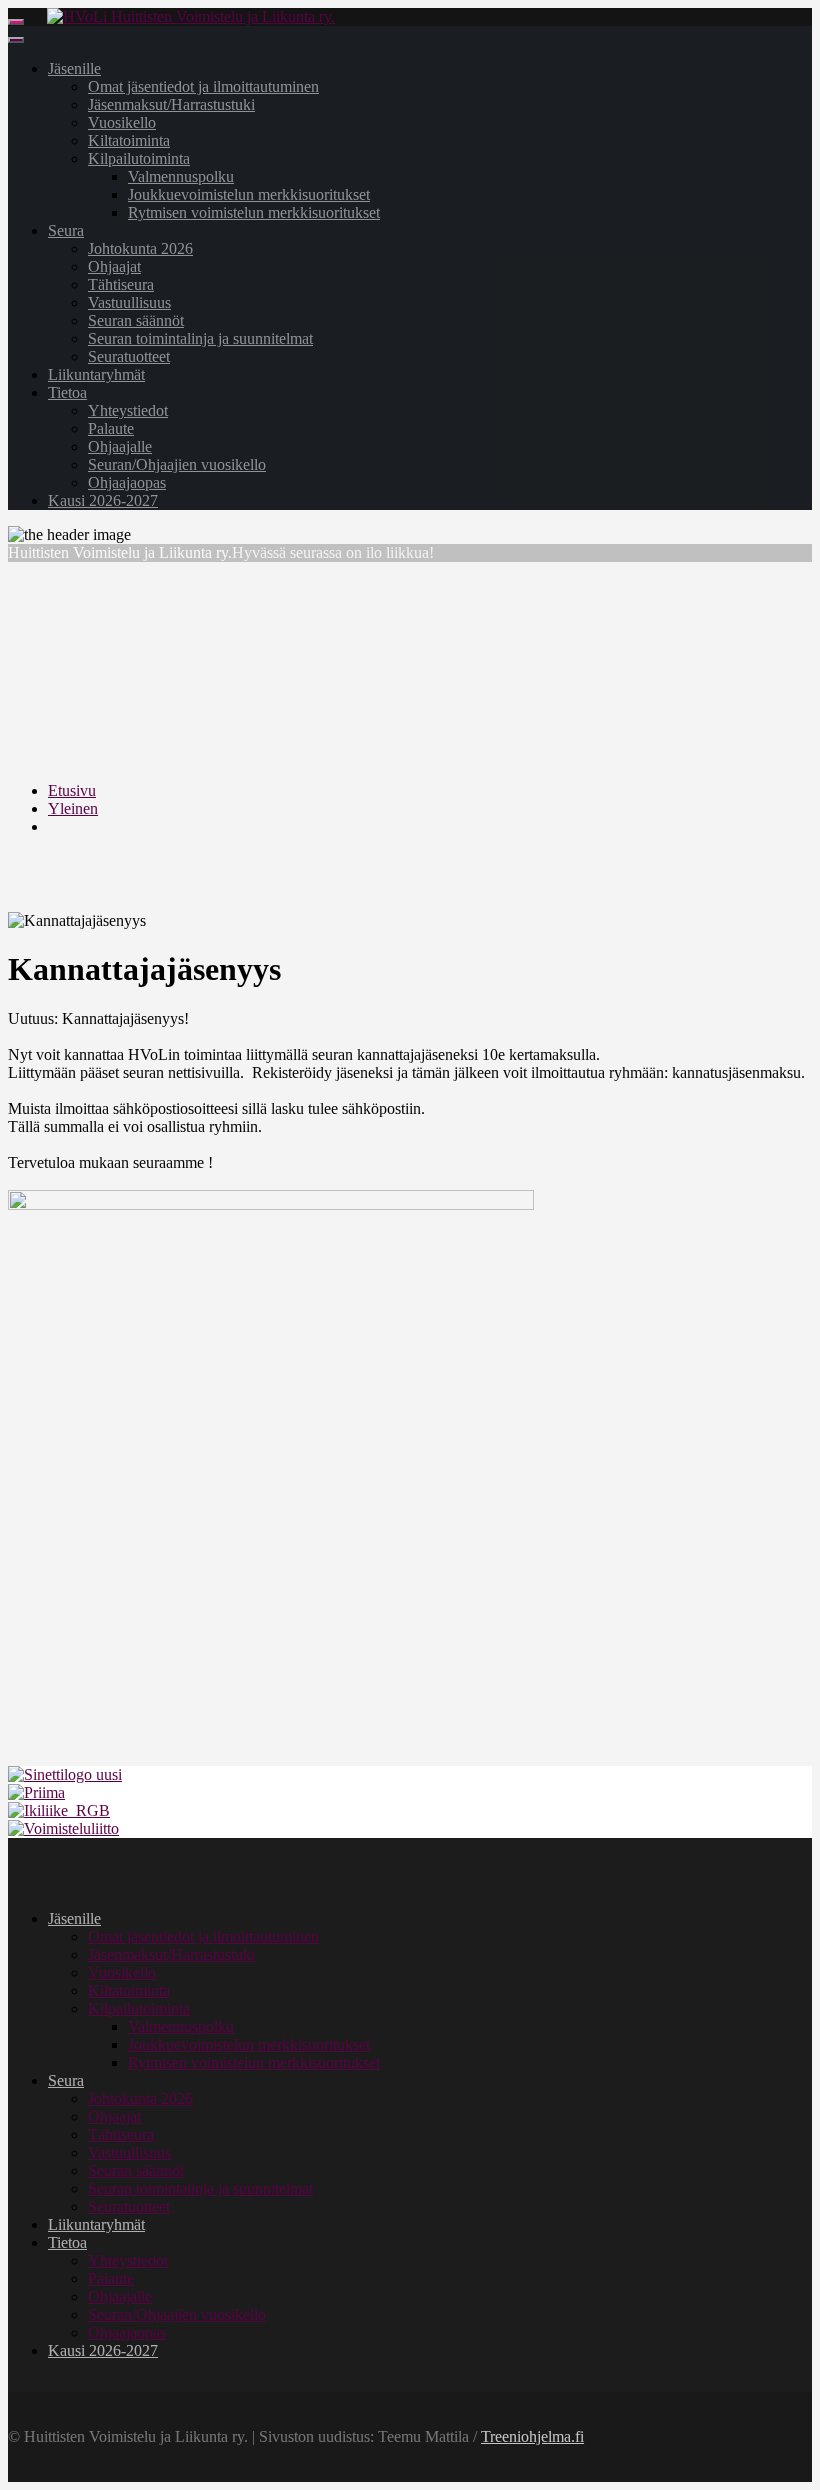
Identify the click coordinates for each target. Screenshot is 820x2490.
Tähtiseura (121, 284)
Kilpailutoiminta (139, 158)
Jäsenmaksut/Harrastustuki (171, 104)
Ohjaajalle (120, 446)
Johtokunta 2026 (140, 248)
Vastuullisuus (129, 302)
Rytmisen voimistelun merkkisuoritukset (254, 212)
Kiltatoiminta (129, 140)
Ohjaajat (114, 266)
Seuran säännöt (136, 320)
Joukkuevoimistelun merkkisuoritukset (249, 194)
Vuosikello (122, 122)
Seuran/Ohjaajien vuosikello (177, 464)
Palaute (111, 428)
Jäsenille (74, 68)
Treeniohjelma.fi (532, 2436)
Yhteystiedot (128, 410)
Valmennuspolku (181, 176)
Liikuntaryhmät (96, 374)
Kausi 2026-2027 (103, 500)
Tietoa (67, 392)
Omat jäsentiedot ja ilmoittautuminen (203, 86)
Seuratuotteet (129, 356)
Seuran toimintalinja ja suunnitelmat (200, 338)
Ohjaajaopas (127, 482)
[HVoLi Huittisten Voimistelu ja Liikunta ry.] (191, 16)
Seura (66, 230)
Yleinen (73, 808)
